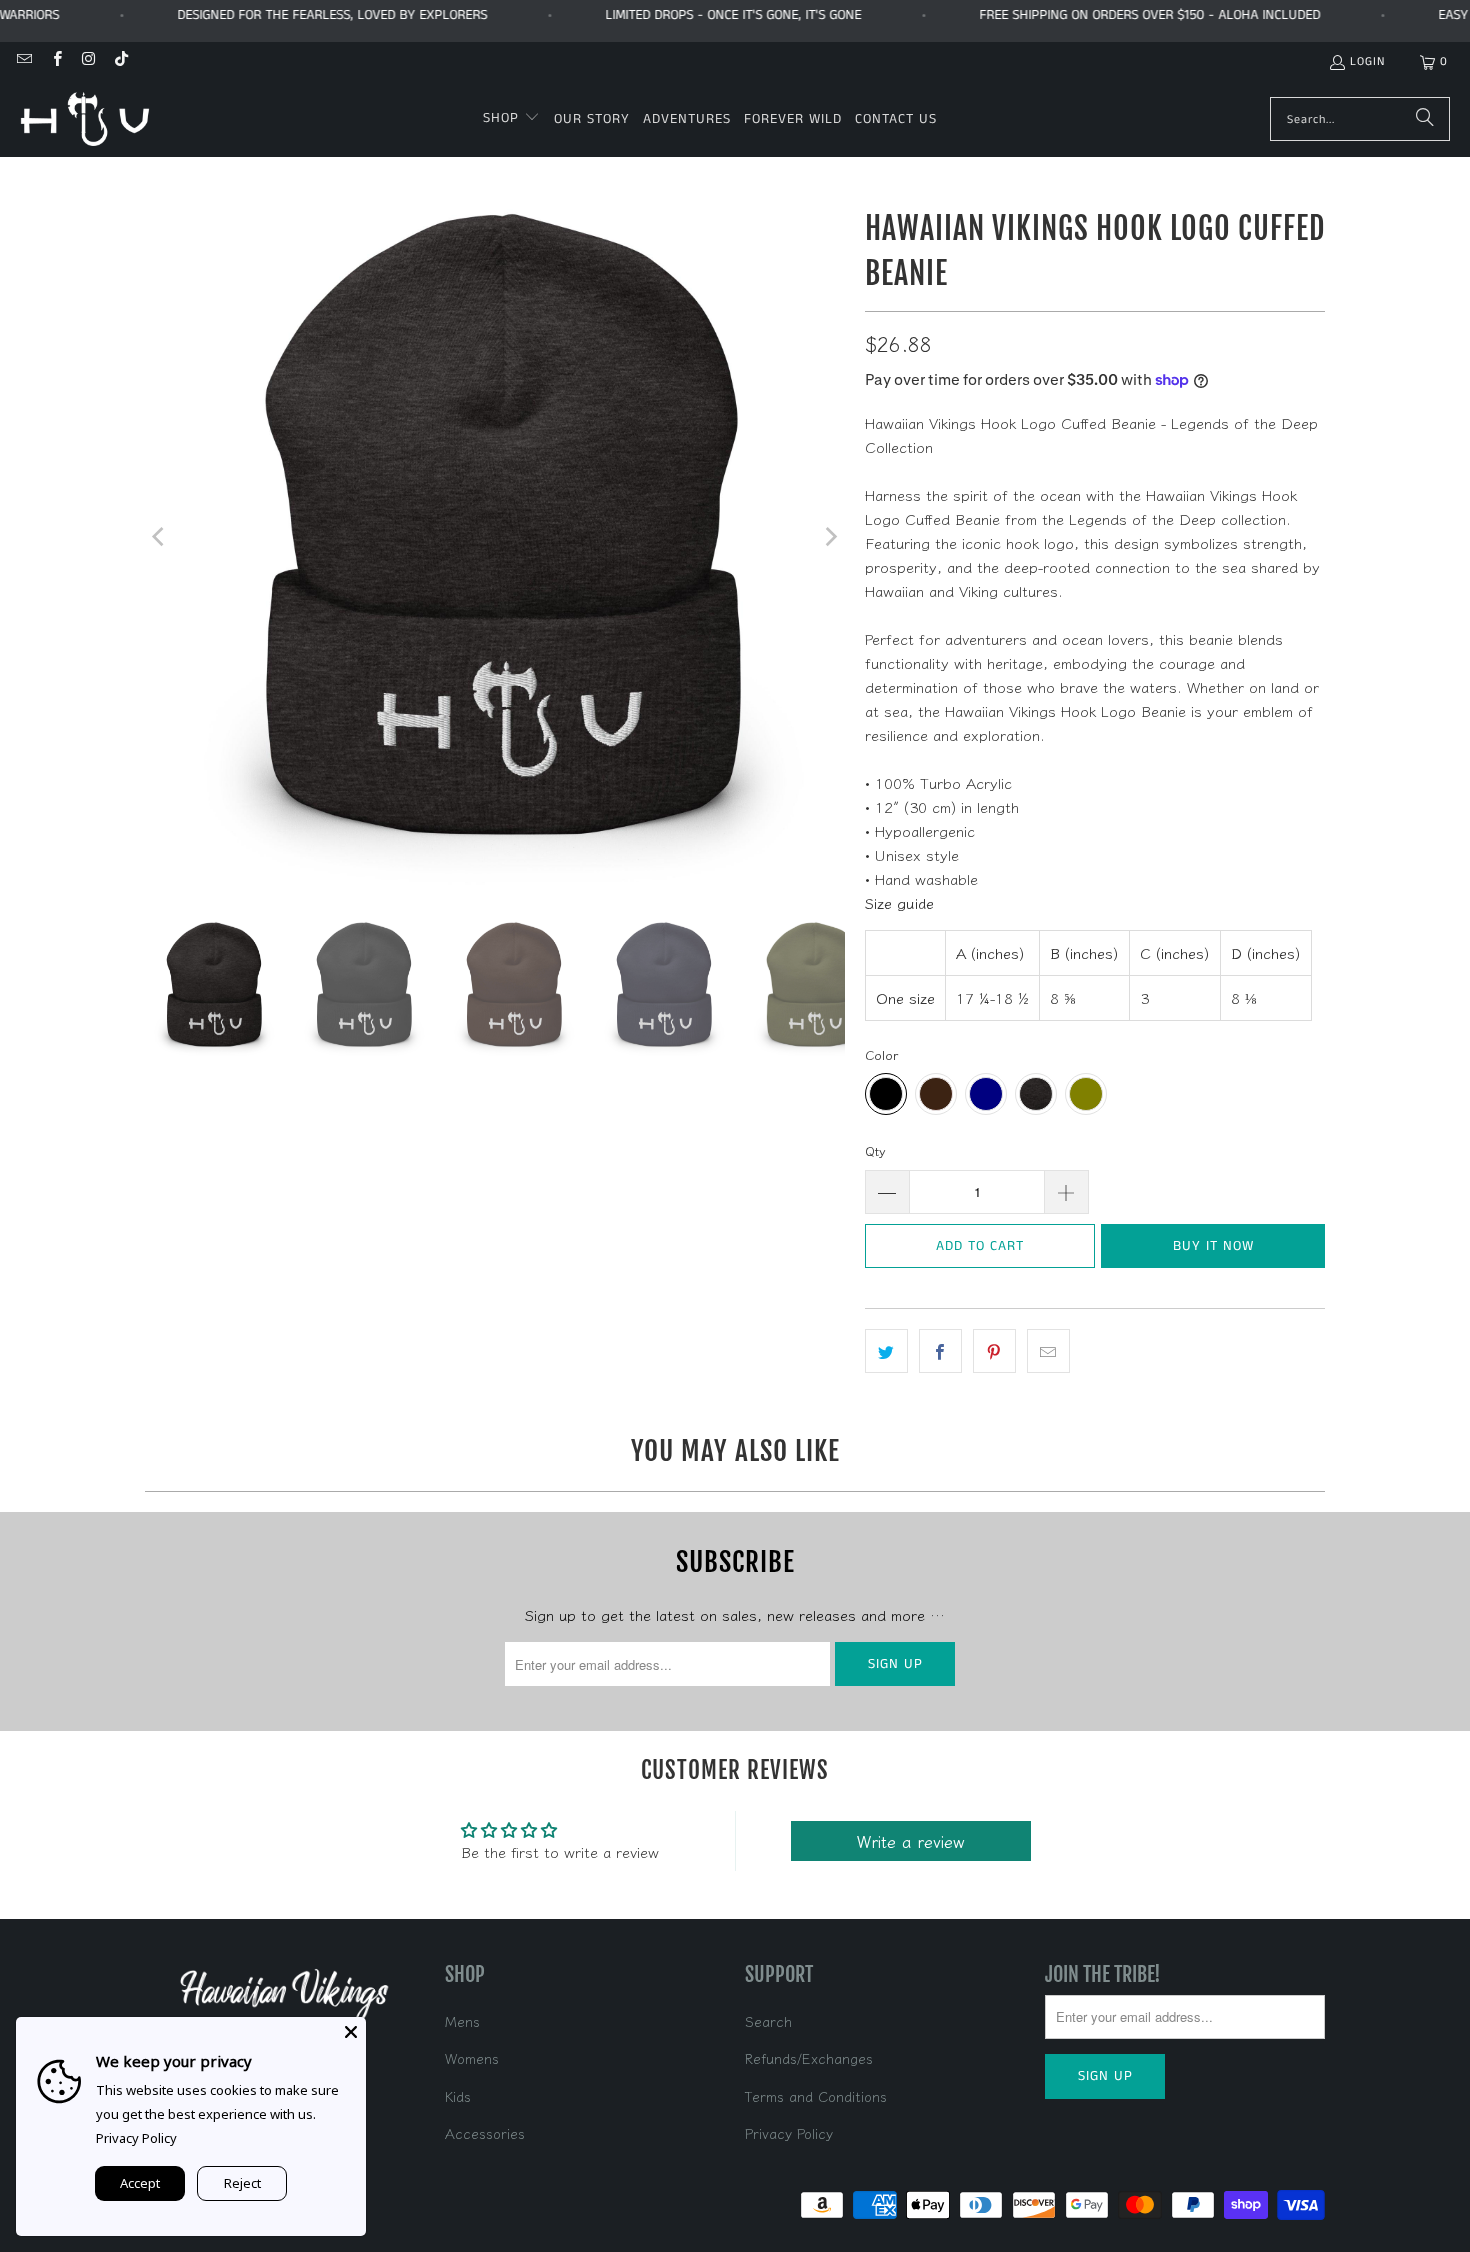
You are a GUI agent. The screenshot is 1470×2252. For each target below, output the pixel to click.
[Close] (351, 2032)
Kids (458, 2096)
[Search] (1425, 119)
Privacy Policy (789, 2133)
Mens (462, 2021)
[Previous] (160, 537)
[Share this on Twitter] (886, 1351)
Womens (472, 2058)
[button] (511, 119)
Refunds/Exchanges (809, 2058)
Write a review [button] (911, 1841)
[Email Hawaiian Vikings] (23, 61)
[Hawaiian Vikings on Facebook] (55, 61)
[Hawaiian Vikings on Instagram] (88, 61)
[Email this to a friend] (1048, 1351)
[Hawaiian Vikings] (85, 119)
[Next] (830, 537)
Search (768, 2021)
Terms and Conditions (816, 2096)
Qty (875, 1150)
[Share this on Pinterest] (994, 1351)
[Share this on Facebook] (940, 1351)
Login (1367, 61)
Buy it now (1213, 1246)
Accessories (485, 2133)
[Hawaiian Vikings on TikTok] (120, 61)
